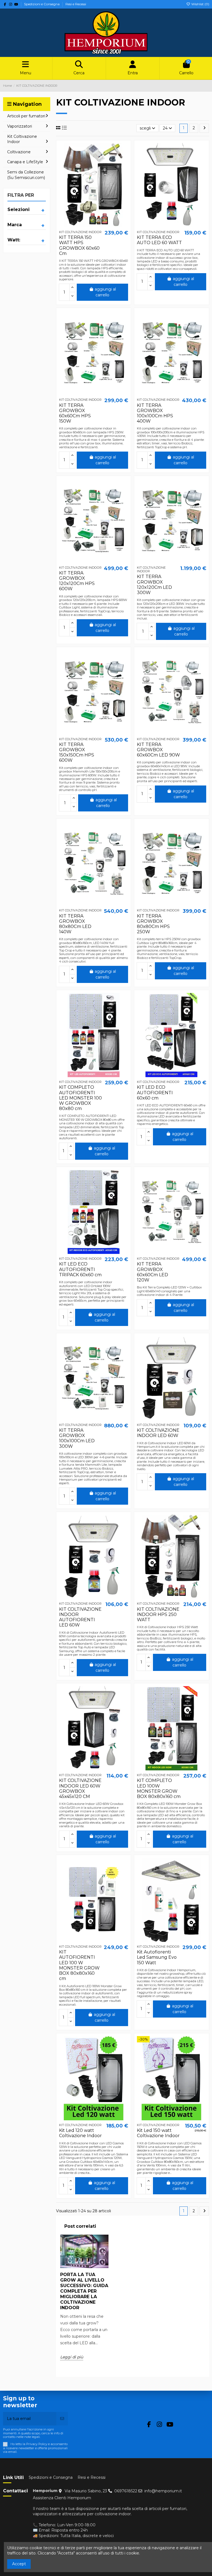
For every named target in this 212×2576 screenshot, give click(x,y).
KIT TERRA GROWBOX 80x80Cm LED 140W (75, 924)
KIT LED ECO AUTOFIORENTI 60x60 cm (155, 1092)
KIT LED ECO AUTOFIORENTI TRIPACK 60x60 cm (80, 1269)
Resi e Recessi (76, 4)
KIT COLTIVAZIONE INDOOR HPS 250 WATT (158, 1614)
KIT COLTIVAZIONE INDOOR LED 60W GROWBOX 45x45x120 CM (80, 1788)
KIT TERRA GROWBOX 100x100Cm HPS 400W (155, 413)
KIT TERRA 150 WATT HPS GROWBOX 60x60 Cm (79, 245)
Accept (19, 2564)
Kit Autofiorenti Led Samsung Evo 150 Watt (157, 1957)
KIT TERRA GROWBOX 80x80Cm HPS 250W (153, 924)
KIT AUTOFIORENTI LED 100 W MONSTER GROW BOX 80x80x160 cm (79, 1965)
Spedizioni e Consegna (42, 4)
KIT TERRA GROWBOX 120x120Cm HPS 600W (77, 581)
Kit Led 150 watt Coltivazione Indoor (158, 2133)
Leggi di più (72, 2357)
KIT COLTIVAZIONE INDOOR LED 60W (158, 1433)
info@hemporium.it (163, 2491)
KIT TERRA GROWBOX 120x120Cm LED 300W (154, 585)
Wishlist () (200, 4)
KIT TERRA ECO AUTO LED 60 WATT (159, 240)
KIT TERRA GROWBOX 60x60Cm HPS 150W (75, 413)
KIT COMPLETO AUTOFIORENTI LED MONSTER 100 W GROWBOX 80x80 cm (80, 1098)
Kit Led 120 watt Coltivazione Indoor (80, 2133)
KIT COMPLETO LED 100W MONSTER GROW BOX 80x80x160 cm (159, 1788)
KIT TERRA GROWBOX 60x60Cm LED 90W (158, 750)
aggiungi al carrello (105, 292)
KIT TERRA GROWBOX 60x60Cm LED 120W (153, 1272)
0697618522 (126, 2491)
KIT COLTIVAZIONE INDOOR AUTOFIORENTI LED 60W (80, 1617)
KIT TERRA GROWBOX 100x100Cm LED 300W (77, 1438)
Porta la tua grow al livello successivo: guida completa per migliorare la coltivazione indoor (84, 2291)
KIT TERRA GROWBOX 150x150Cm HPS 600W (77, 752)
